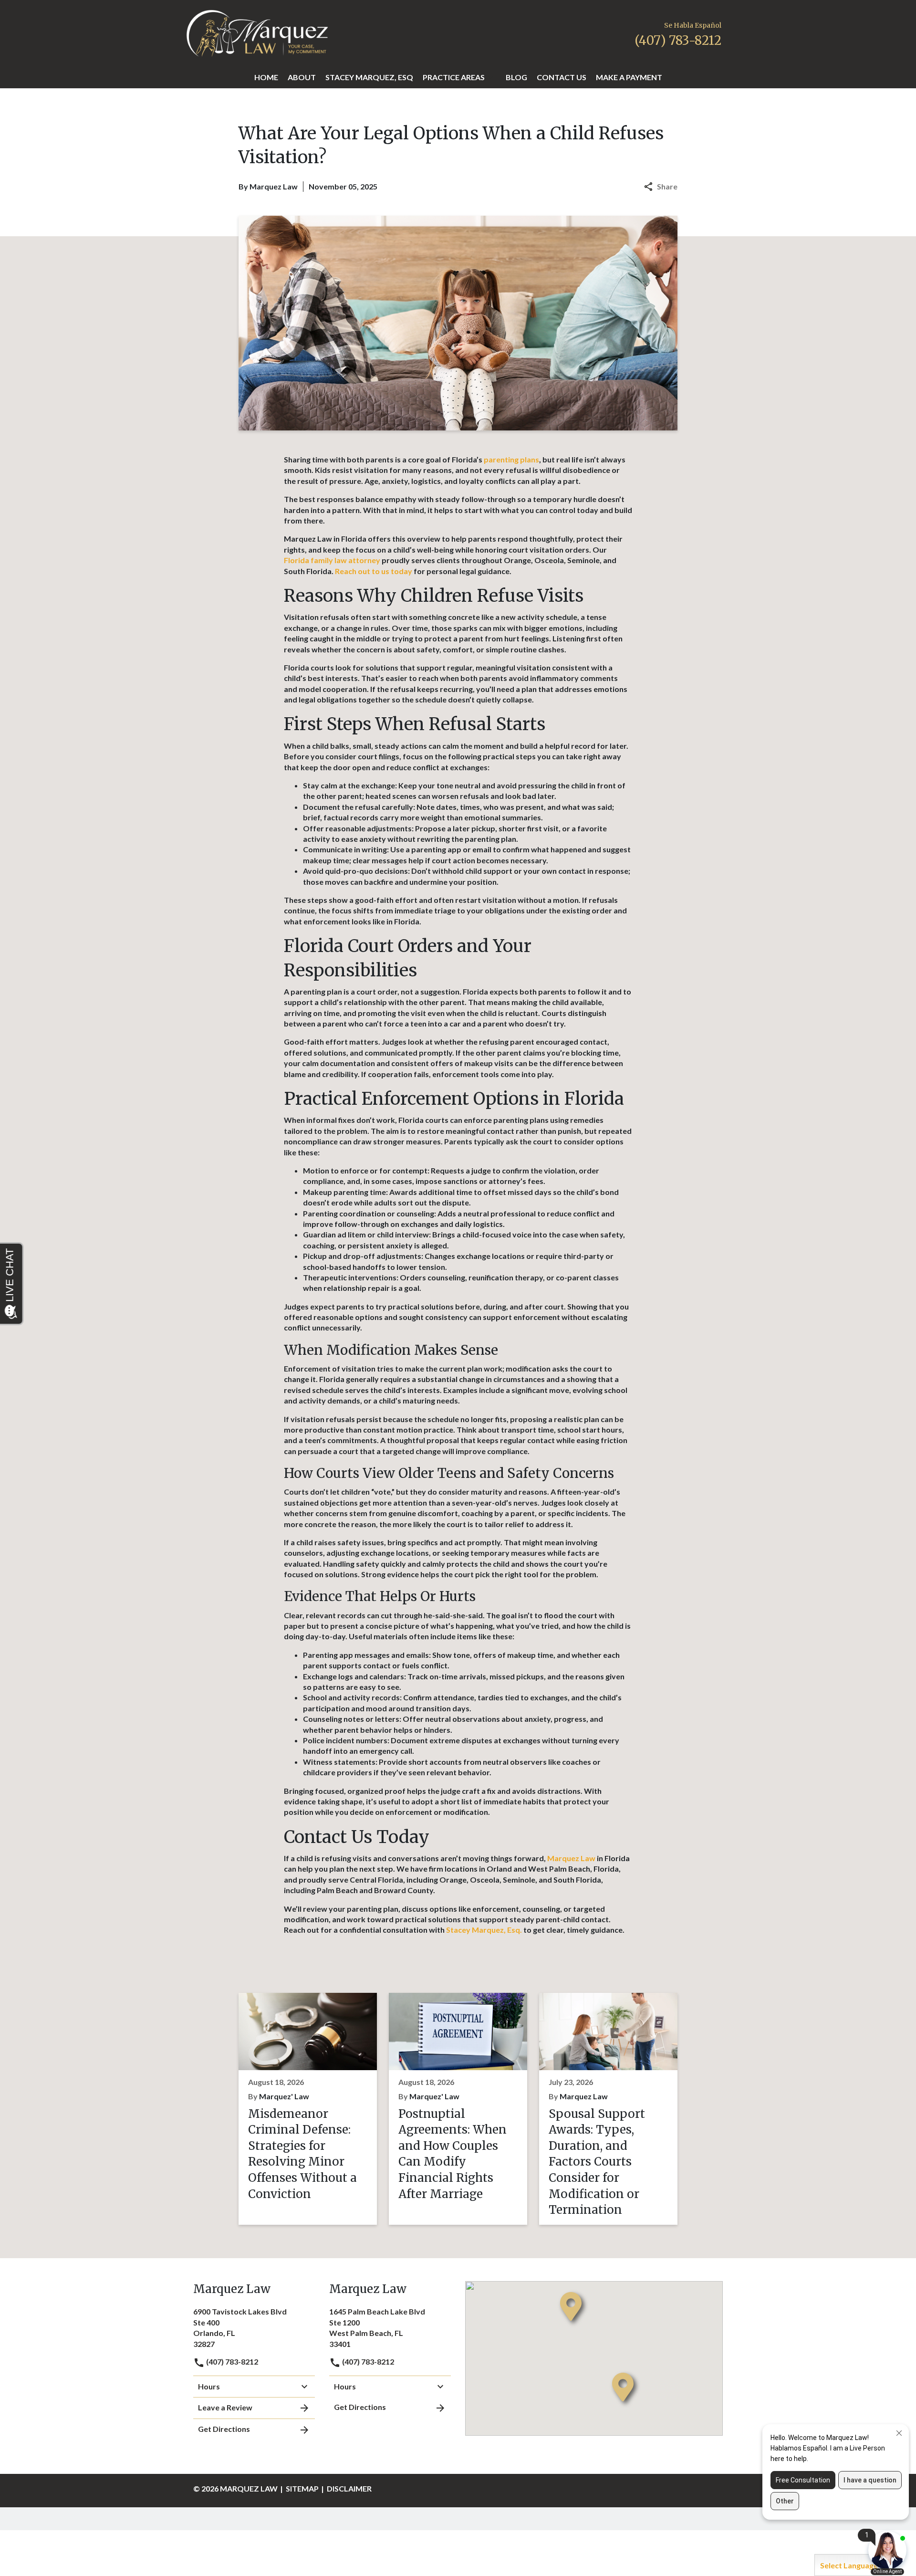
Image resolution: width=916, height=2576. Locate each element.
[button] (490, 78)
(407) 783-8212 (231, 2361)
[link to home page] (257, 32)
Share (667, 186)
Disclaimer (349, 2488)
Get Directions (224, 2429)
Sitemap (302, 2488)
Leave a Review (225, 2407)
